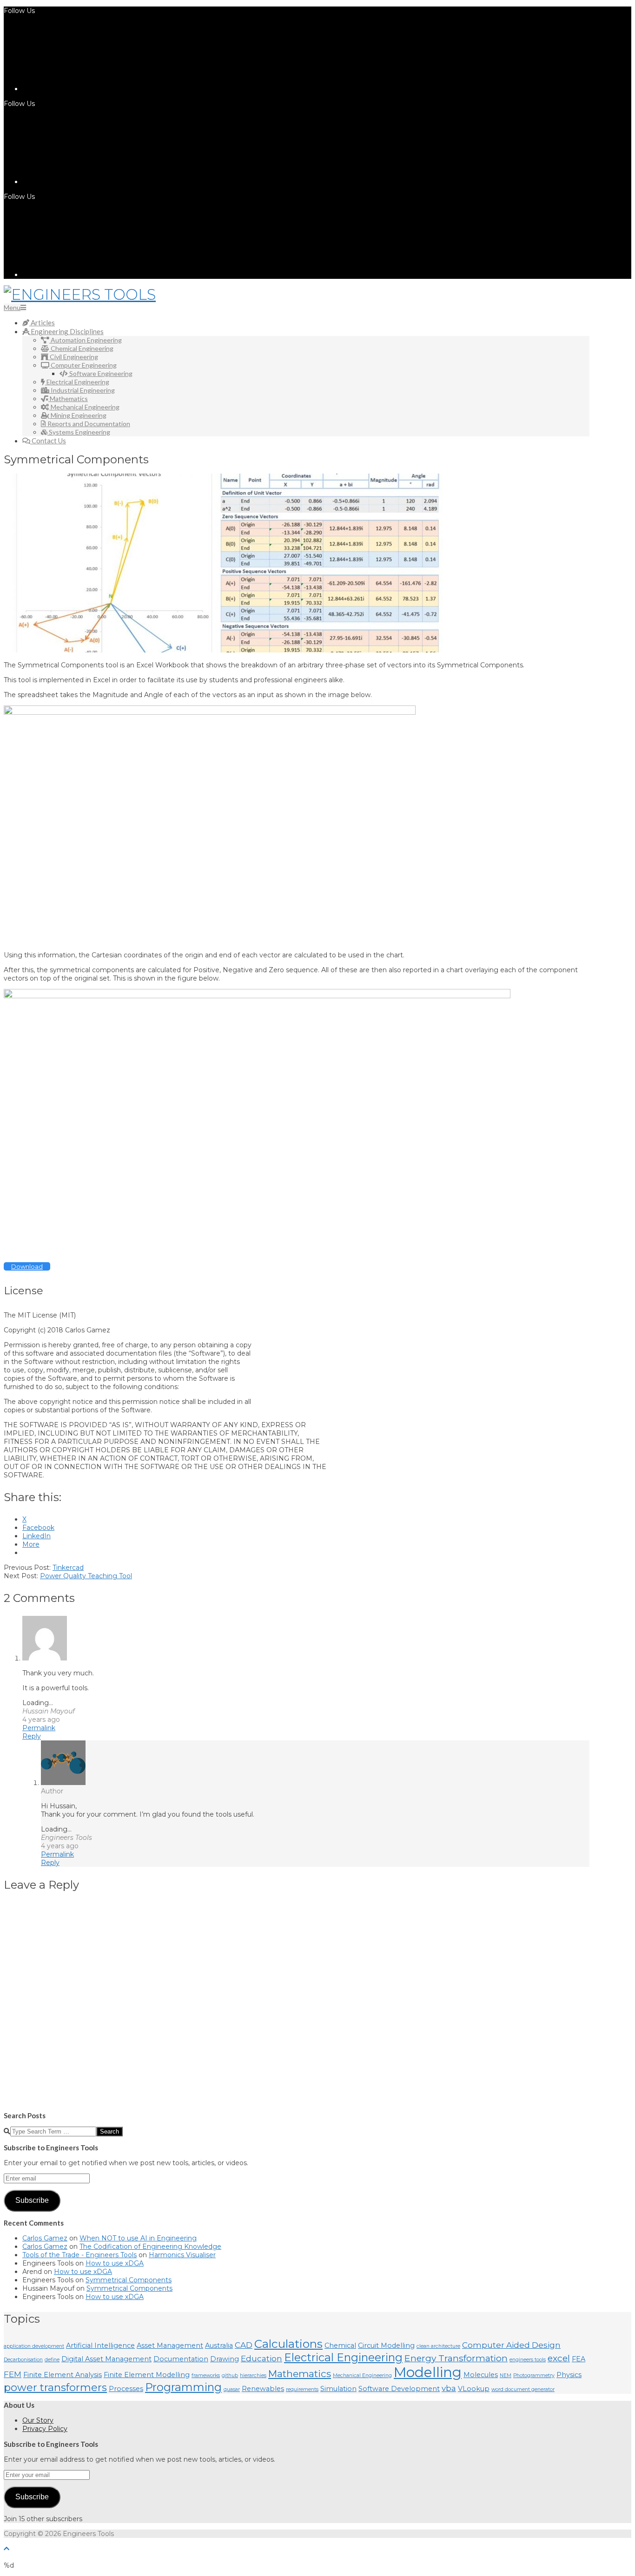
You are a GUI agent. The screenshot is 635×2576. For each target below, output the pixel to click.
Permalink (39, 1728)
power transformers (55, 2387)
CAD (244, 2345)
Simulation (338, 2389)
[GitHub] (92, 275)
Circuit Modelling (386, 2345)
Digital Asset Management (106, 2359)
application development (34, 2346)
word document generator (523, 2389)
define (52, 2360)
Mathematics (300, 2374)
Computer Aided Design (511, 2345)
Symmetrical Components (129, 2280)
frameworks (206, 2375)
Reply (32, 1736)
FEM (13, 2374)
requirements (302, 2389)
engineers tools (528, 2360)
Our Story (38, 2420)
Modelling (428, 2372)
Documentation (181, 2359)
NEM (506, 2375)
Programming (183, 2387)
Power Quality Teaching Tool (86, 1576)
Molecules (481, 2375)
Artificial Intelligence (100, 2345)
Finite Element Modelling (147, 2375)
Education (261, 2359)
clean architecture (438, 2346)
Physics (569, 2375)
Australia (219, 2345)
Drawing (225, 2359)
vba (449, 2388)
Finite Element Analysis (63, 2375)
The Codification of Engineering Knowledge (150, 2247)
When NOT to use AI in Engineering (138, 2238)
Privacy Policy (45, 2429)
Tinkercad (68, 1568)
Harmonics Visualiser (182, 2255)
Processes (126, 2389)
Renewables (263, 2389)
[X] (92, 182)
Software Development (399, 2389)
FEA (579, 2359)
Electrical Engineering (343, 2357)
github (230, 2375)
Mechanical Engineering (362, 2375)
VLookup (474, 2389)
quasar (232, 2389)
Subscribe (32, 2200)
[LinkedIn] (92, 89)
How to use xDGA (115, 2263)
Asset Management (170, 2345)
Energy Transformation (456, 2358)
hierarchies (253, 2375)
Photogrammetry (534, 2375)
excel (559, 2358)
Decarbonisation (23, 2360)
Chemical (340, 2345)
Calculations (288, 2344)
